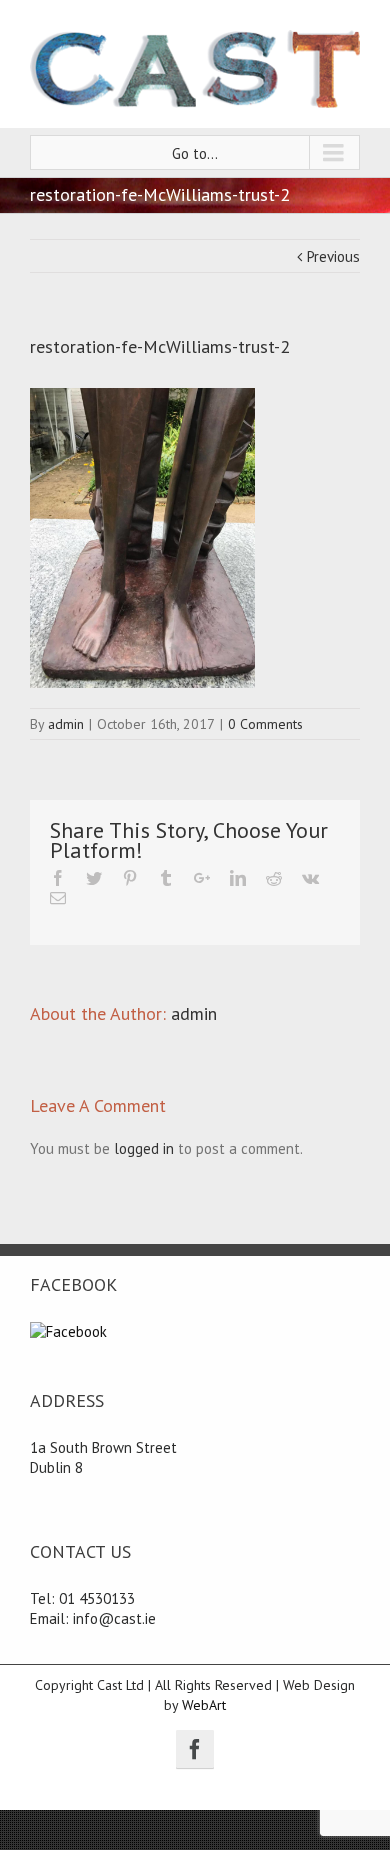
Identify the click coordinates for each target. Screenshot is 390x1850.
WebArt (204, 1705)
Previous (333, 256)
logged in (144, 1148)
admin (66, 724)
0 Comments (265, 724)
